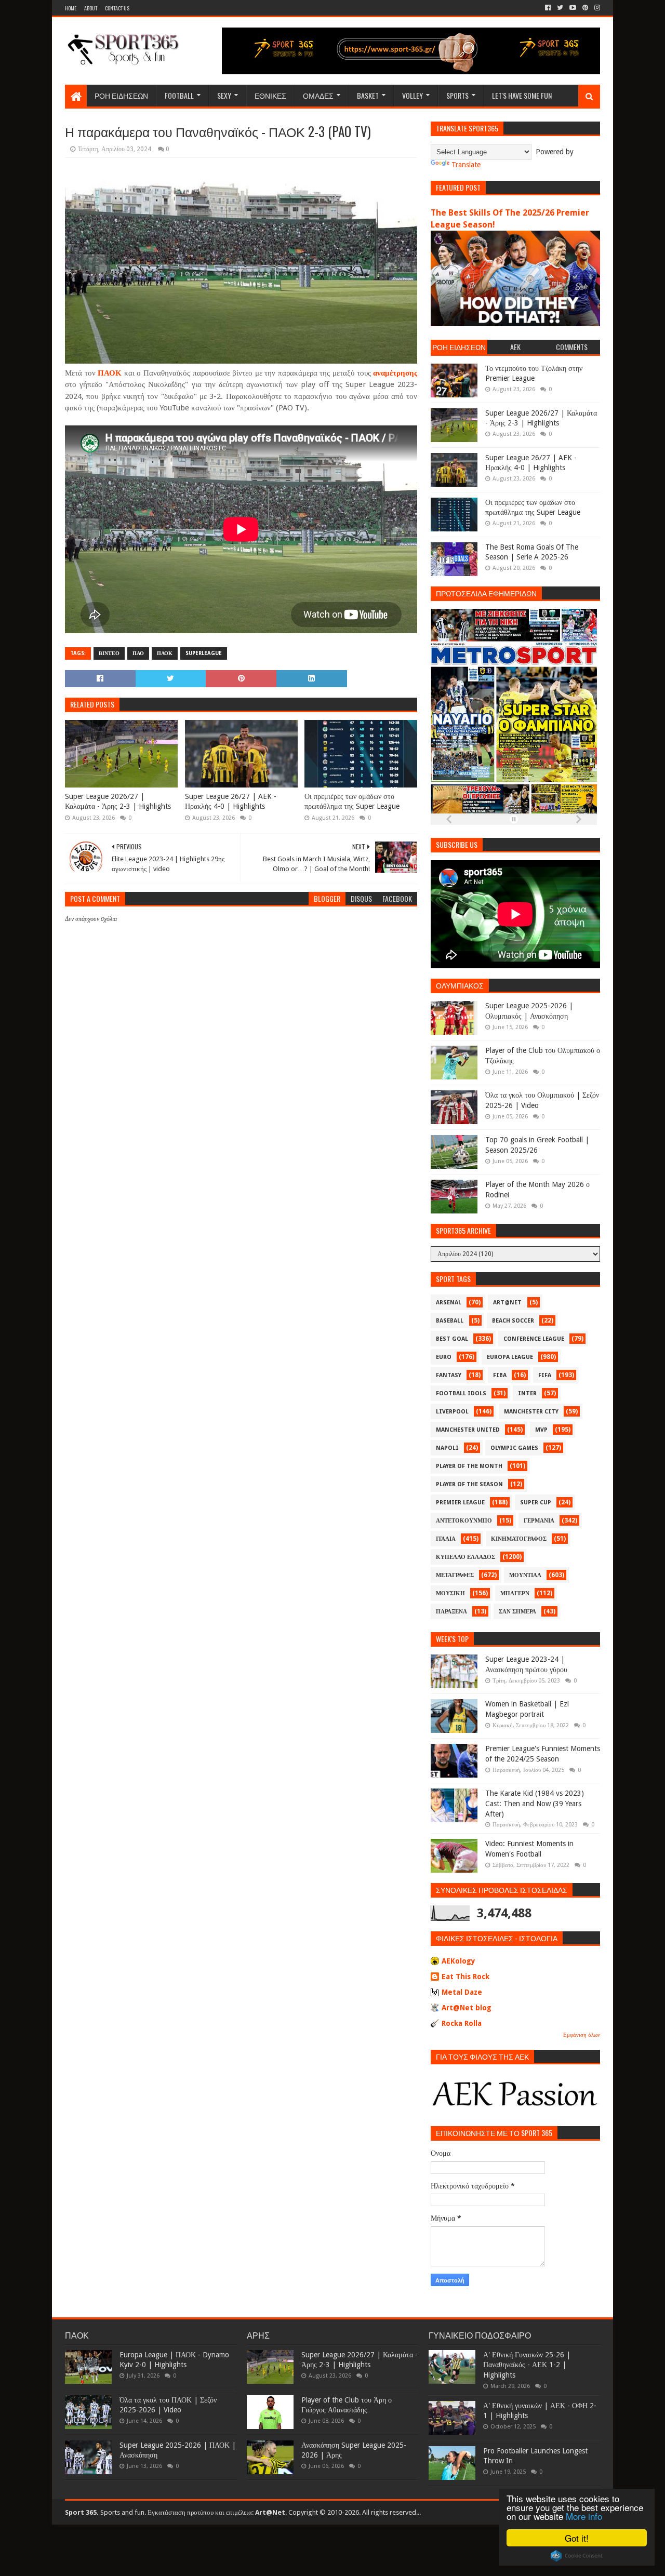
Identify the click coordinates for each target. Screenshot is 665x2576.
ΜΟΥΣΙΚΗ (450, 1593)
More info (584, 2516)
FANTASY (449, 1375)
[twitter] (560, 8)
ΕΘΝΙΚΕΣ (270, 95)
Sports (457, 95)
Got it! (577, 2538)
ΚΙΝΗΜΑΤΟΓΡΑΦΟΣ (519, 1539)
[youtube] (573, 8)
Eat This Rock (465, 1977)
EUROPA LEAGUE (510, 1357)
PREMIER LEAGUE (460, 1503)
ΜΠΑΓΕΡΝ (515, 1593)
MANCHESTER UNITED (468, 1430)
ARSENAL (449, 1303)
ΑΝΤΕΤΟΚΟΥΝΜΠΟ (464, 1521)
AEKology (458, 1961)
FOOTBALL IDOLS (461, 1393)
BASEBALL (450, 1321)
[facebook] (548, 8)
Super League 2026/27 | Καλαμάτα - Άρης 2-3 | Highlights (118, 802)
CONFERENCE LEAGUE (534, 1339)
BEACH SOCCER (513, 1321)
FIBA (500, 1375)
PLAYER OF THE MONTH (469, 1466)
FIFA (545, 1375)
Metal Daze (462, 1992)
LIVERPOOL (452, 1412)
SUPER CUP (536, 1503)
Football (179, 95)
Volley (413, 95)
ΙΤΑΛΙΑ (446, 1539)
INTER (527, 1393)
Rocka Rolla (462, 2023)
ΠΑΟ (138, 653)
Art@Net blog (467, 2008)
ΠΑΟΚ (110, 373)
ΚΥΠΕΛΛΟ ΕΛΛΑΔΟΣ (465, 1557)
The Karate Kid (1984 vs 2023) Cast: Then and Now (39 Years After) (535, 1803)
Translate (466, 165)
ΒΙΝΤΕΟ (109, 653)
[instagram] (596, 8)
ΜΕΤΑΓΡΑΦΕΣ (455, 1575)
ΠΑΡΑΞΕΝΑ (451, 1612)
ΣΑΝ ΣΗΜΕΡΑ (517, 1612)
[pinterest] (585, 8)
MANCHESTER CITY (531, 1412)
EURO (444, 1357)
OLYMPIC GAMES (514, 1448)
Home (71, 8)
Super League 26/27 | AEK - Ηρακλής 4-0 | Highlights (231, 802)
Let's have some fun (522, 95)
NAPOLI (447, 1448)
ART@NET (507, 1303)
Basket (368, 95)
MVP (541, 1430)
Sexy (224, 95)
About (91, 8)
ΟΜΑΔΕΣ (318, 95)
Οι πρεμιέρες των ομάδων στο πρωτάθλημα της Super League (352, 802)
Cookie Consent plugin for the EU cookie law (577, 2556)
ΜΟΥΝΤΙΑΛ (525, 1575)
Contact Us (117, 8)
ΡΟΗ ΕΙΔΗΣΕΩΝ (121, 95)
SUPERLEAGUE (204, 653)
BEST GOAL (452, 1339)
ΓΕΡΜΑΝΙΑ (539, 1521)
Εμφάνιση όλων (582, 2035)
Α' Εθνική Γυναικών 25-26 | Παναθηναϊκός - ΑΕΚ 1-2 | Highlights (527, 2365)
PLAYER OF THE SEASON (469, 1484)
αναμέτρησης (395, 373)
